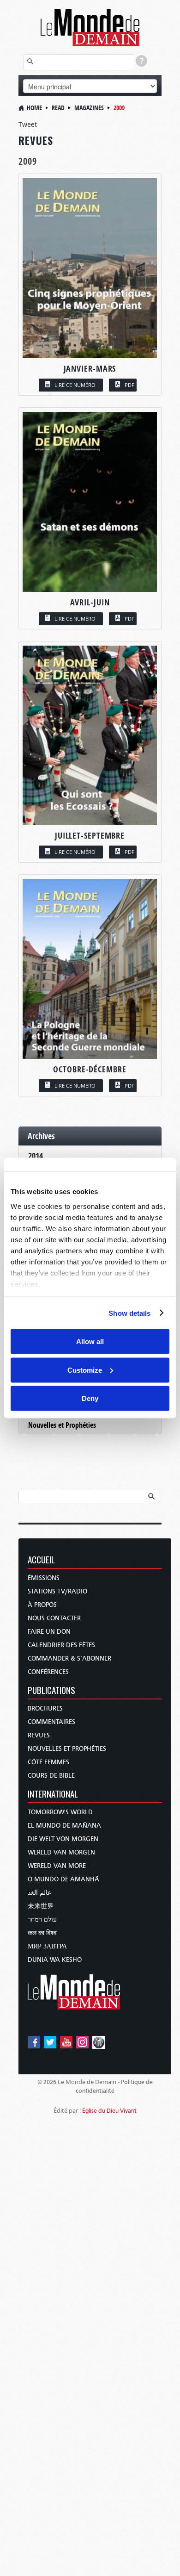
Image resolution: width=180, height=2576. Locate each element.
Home (34, 108)
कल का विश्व (42, 1933)
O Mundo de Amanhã (63, 1879)
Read (58, 108)
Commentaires (51, 1722)
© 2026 (47, 2082)
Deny (90, 1398)
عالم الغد (39, 1893)
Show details (129, 1313)
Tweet (28, 124)
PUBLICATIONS (51, 1691)
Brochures (45, 1708)
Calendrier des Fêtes (61, 1645)
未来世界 (41, 1906)
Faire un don (49, 1632)
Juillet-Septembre (90, 836)
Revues (39, 1735)
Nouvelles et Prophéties (62, 1425)
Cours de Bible (51, 1776)
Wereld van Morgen (61, 1852)
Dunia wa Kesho (55, 1960)
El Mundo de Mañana (64, 1826)
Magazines (89, 108)
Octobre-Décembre (90, 1069)
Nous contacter (54, 1618)
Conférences (48, 1672)
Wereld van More (57, 1866)
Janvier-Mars (90, 369)
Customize (85, 1370)
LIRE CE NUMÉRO (75, 385)
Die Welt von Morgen (63, 1839)
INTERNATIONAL (53, 1795)
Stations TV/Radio (57, 1591)
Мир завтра (47, 1946)
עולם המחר (42, 1920)
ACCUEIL (41, 1560)
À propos (42, 1605)
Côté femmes (48, 1762)
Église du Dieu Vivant (109, 2111)
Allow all (90, 1341)
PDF (129, 385)
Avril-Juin (90, 602)
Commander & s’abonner (69, 1658)
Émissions (44, 1578)
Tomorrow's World (60, 1812)
